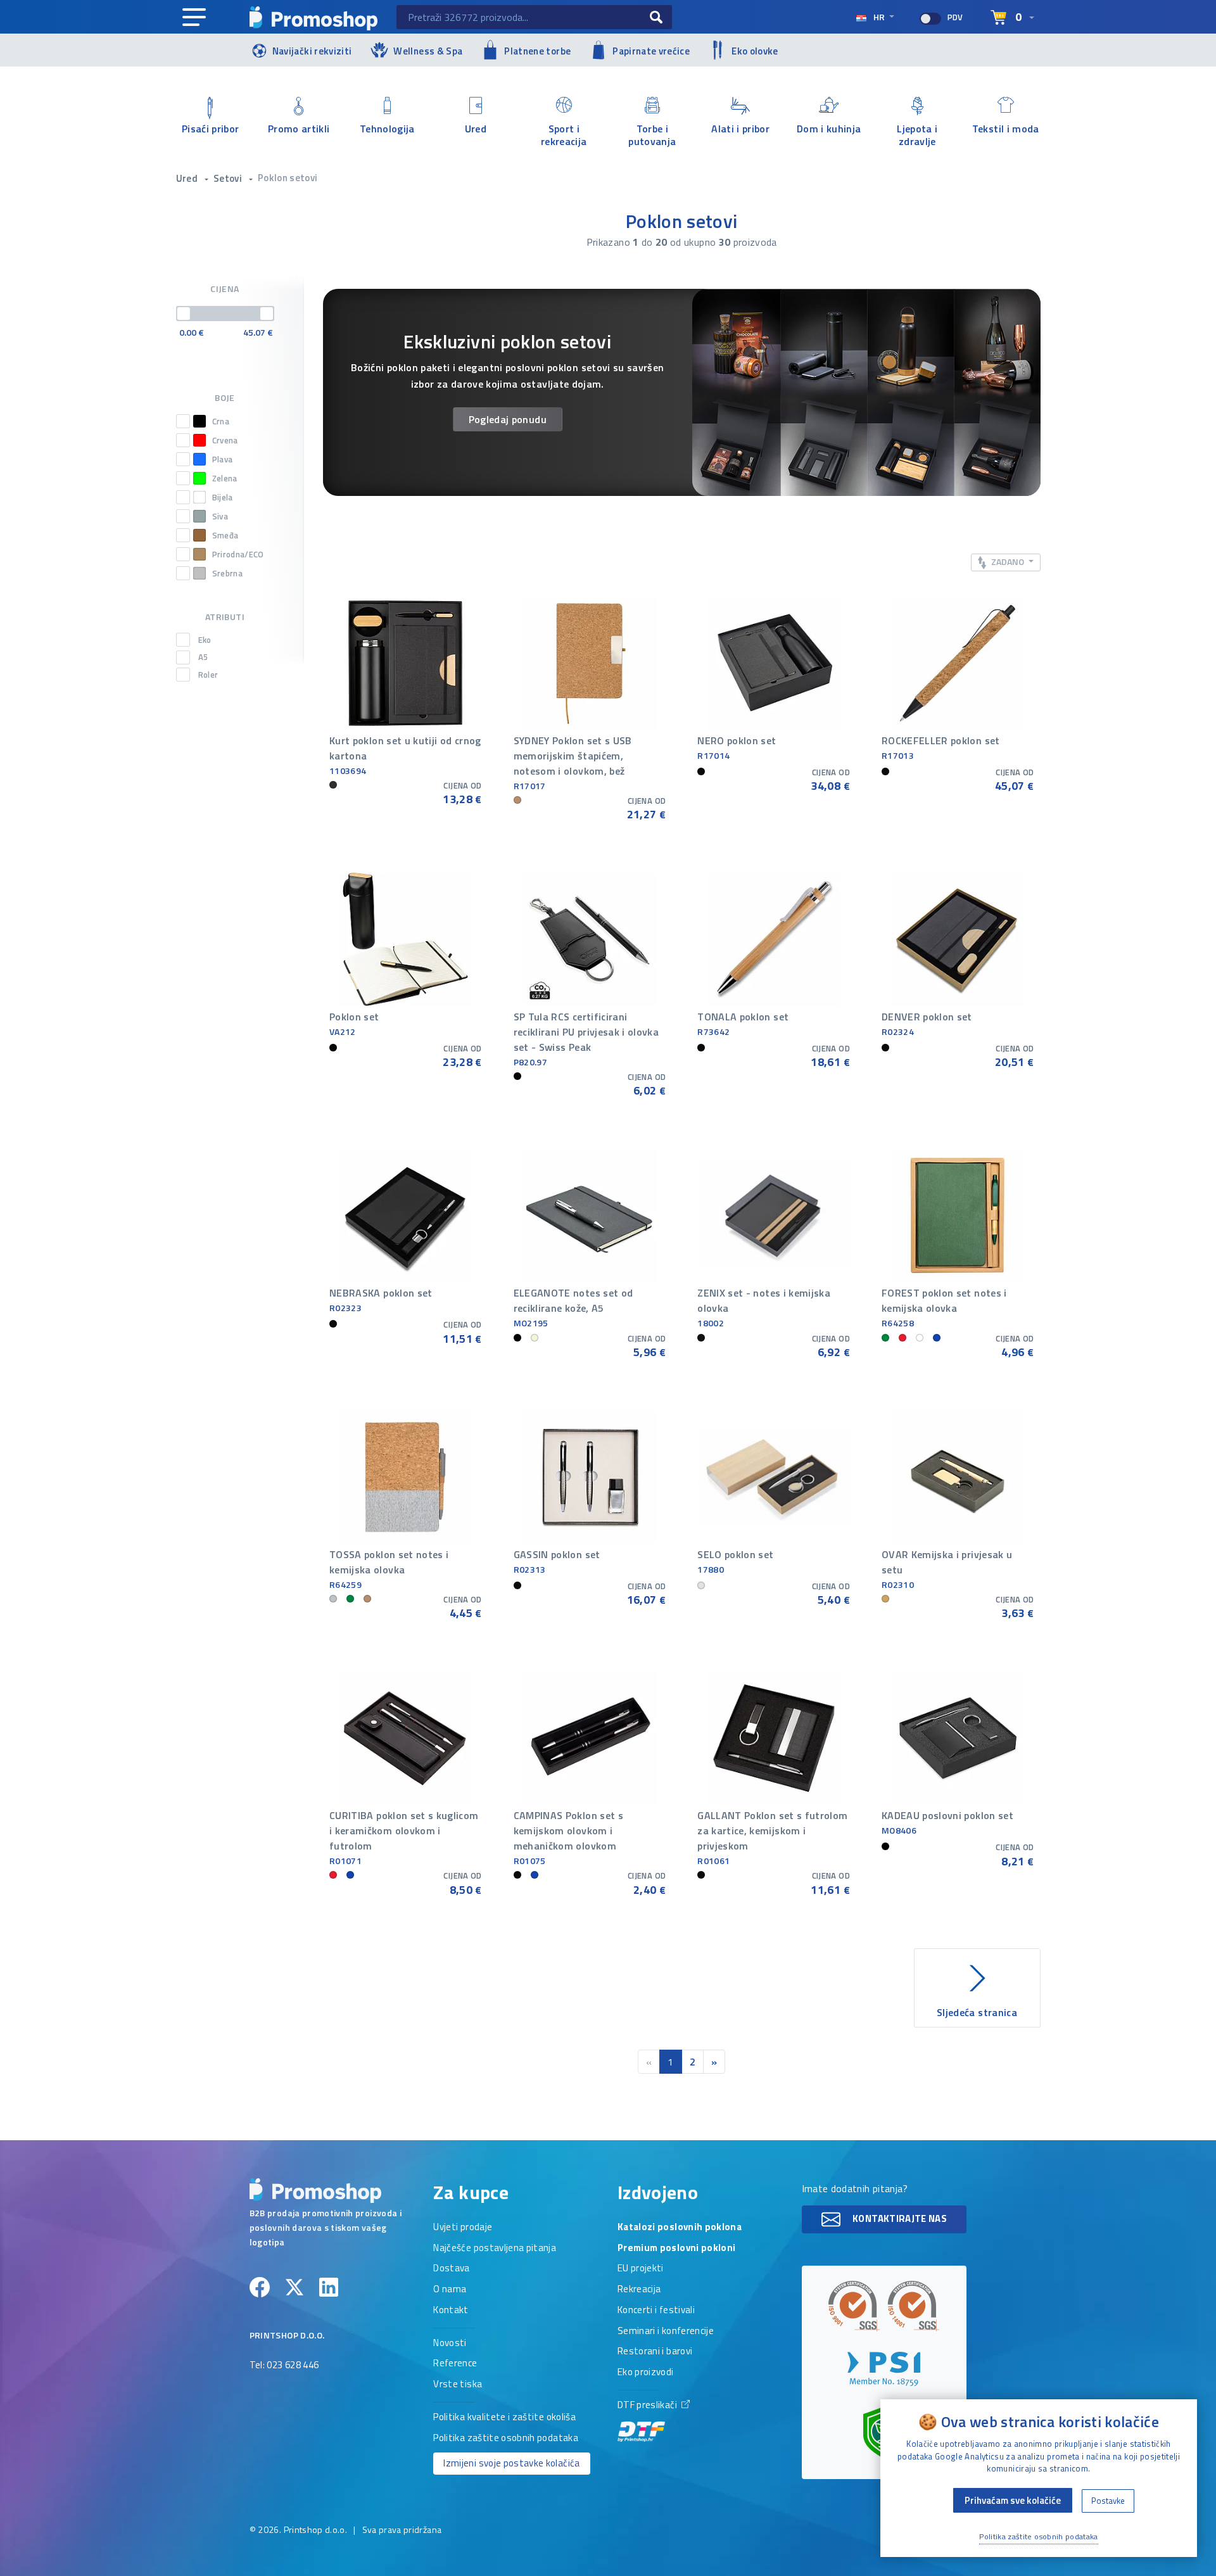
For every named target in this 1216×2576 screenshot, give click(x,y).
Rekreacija (639, 2290)
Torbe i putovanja (652, 134)
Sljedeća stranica (977, 2012)
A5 (203, 657)
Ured (476, 129)
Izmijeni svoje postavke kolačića (511, 2463)
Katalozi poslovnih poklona (680, 2228)
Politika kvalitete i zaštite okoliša (504, 2418)
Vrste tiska (458, 2385)
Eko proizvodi (646, 2373)
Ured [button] (188, 178)
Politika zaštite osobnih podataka (506, 2439)
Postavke (1108, 2501)
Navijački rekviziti (312, 51)
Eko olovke (755, 51)
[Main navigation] (194, 18)
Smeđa (225, 535)
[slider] (184, 314)
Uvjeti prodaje (463, 2228)
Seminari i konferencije (666, 2332)
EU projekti (641, 2269)
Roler (208, 675)
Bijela (223, 497)
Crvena (225, 440)
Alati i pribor (740, 129)
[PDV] (930, 19)
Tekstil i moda (1006, 129)
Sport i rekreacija (564, 134)
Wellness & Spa (428, 51)
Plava (223, 459)
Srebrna (227, 573)
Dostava (451, 2269)
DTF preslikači (648, 2406)
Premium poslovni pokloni (676, 2249)
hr (879, 17)
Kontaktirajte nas (899, 2218)
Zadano (1008, 562)
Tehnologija (387, 129)
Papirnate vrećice (651, 51)
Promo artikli (299, 129)
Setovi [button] (229, 178)
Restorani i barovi (655, 2352)
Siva (220, 516)
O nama (450, 2290)
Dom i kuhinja (829, 129)
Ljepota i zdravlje (917, 134)
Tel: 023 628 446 (284, 2366)
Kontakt (451, 2311)
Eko (205, 640)
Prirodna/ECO (238, 554)
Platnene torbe (537, 51)
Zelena (225, 478)
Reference (455, 2364)
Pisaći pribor (211, 129)
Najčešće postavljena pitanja (495, 2249)
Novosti (450, 2344)
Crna (221, 421)
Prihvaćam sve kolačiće (1013, 2500)
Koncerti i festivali (656, 2311)
